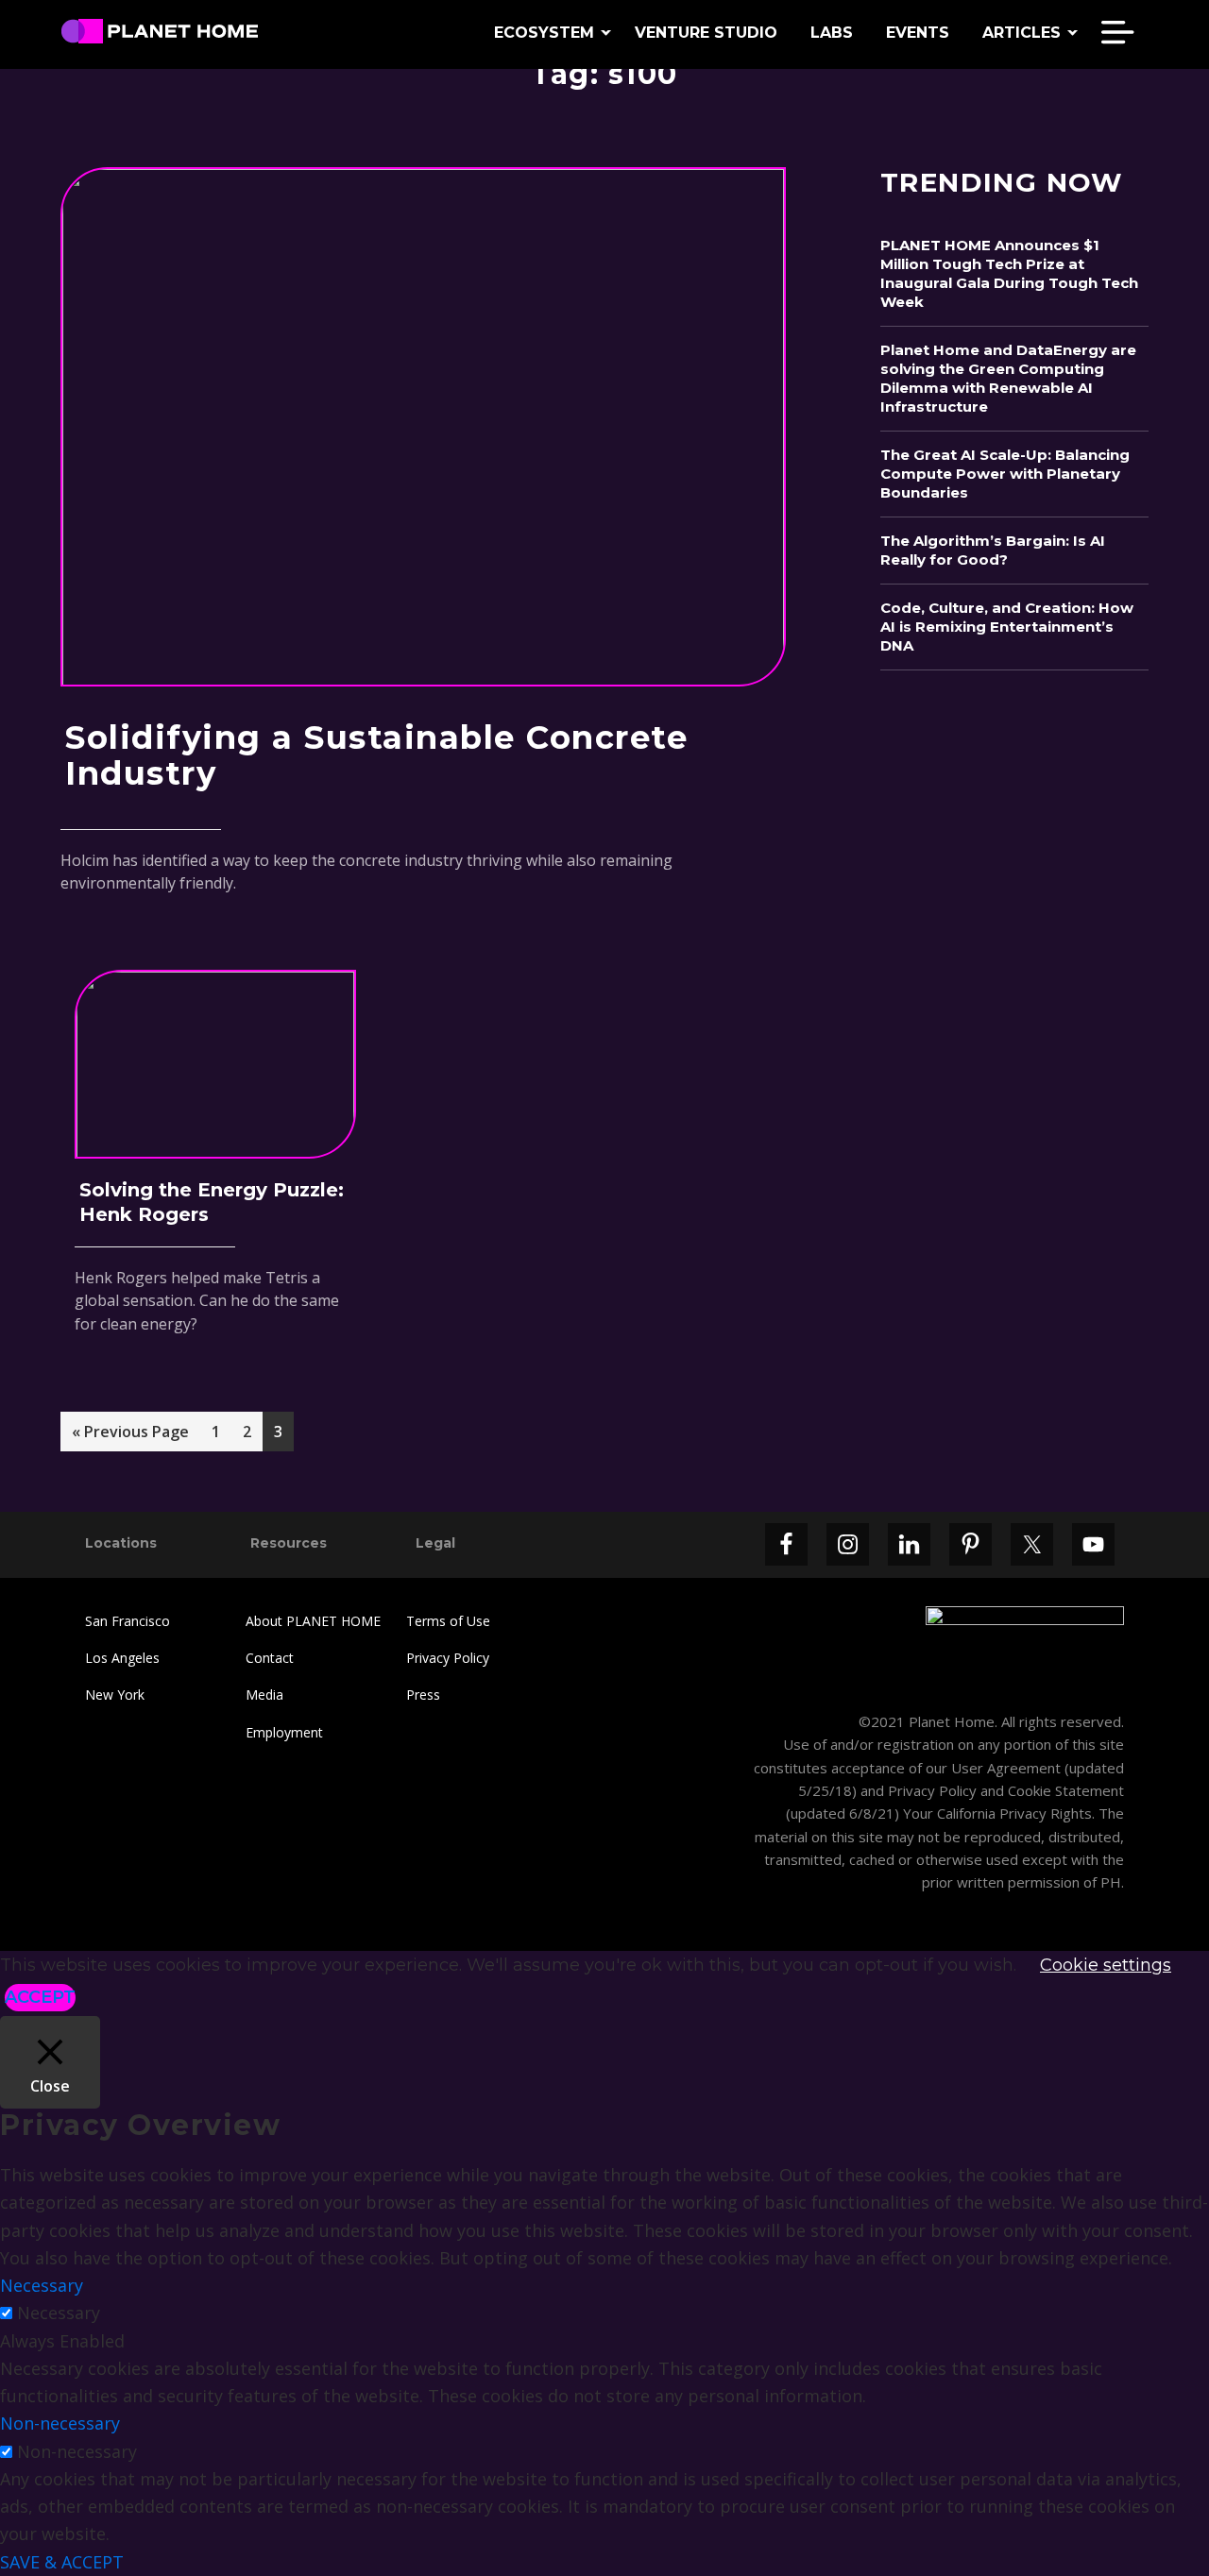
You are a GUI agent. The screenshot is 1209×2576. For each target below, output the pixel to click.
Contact (270, 1658)
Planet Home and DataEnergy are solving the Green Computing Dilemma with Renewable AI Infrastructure (1008, 378)
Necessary (59, 2313)
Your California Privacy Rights (996, 1813)
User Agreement (1006, 1768)
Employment (284, 1732)
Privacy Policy (448, 1658)
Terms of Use (448, 1621)
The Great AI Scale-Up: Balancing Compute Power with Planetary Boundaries (1005, 474)
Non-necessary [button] (60, 2423)
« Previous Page (130, 1436)
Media (264, 1695)
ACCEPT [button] (40, 1997)
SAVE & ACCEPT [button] (62, 2562)
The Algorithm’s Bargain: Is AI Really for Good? (993, 550)
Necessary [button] (42, 2285)
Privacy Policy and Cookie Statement (1006, 1790)
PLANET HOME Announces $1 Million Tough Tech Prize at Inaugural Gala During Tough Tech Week (1009, 273)
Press (423, 1695)
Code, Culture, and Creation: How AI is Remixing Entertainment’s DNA (1007, 627)
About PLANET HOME (313, 1621)
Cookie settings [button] (1106, 1965)
